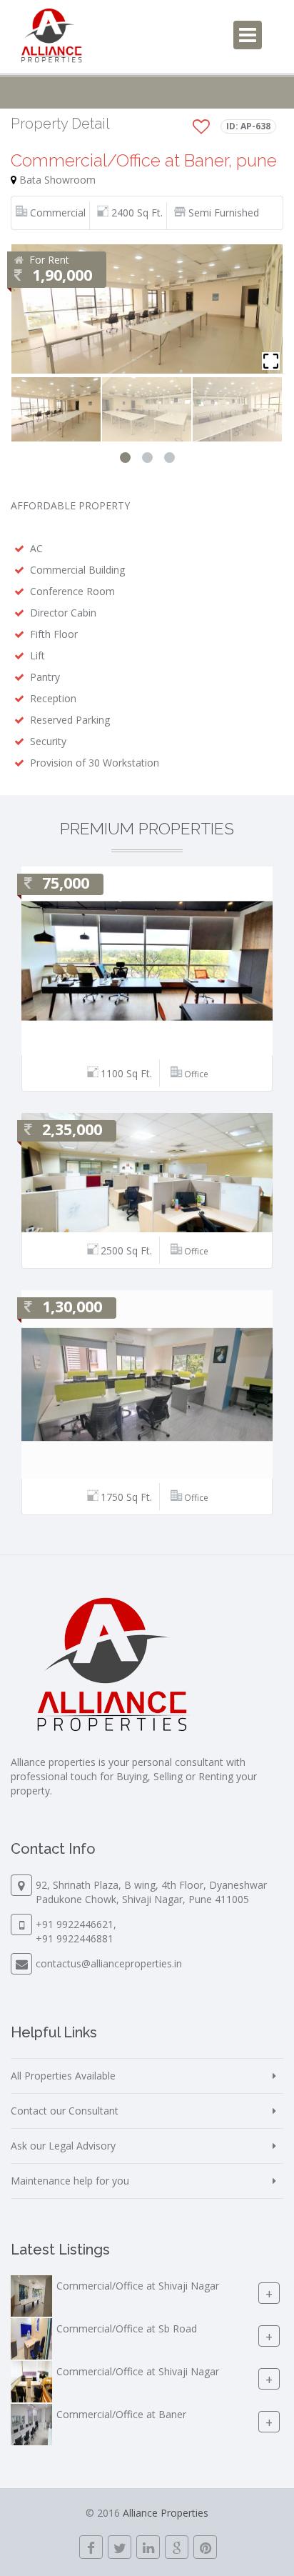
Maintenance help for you (70, 2181)
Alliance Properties (166, 2513)
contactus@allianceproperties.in (109, 1963)
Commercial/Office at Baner (121, 2414)
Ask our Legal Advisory (63, 2146)
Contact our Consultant (65, 2111)
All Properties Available (63, 2076)
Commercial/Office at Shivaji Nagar (138, 2286)
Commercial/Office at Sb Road (127, 2328)
